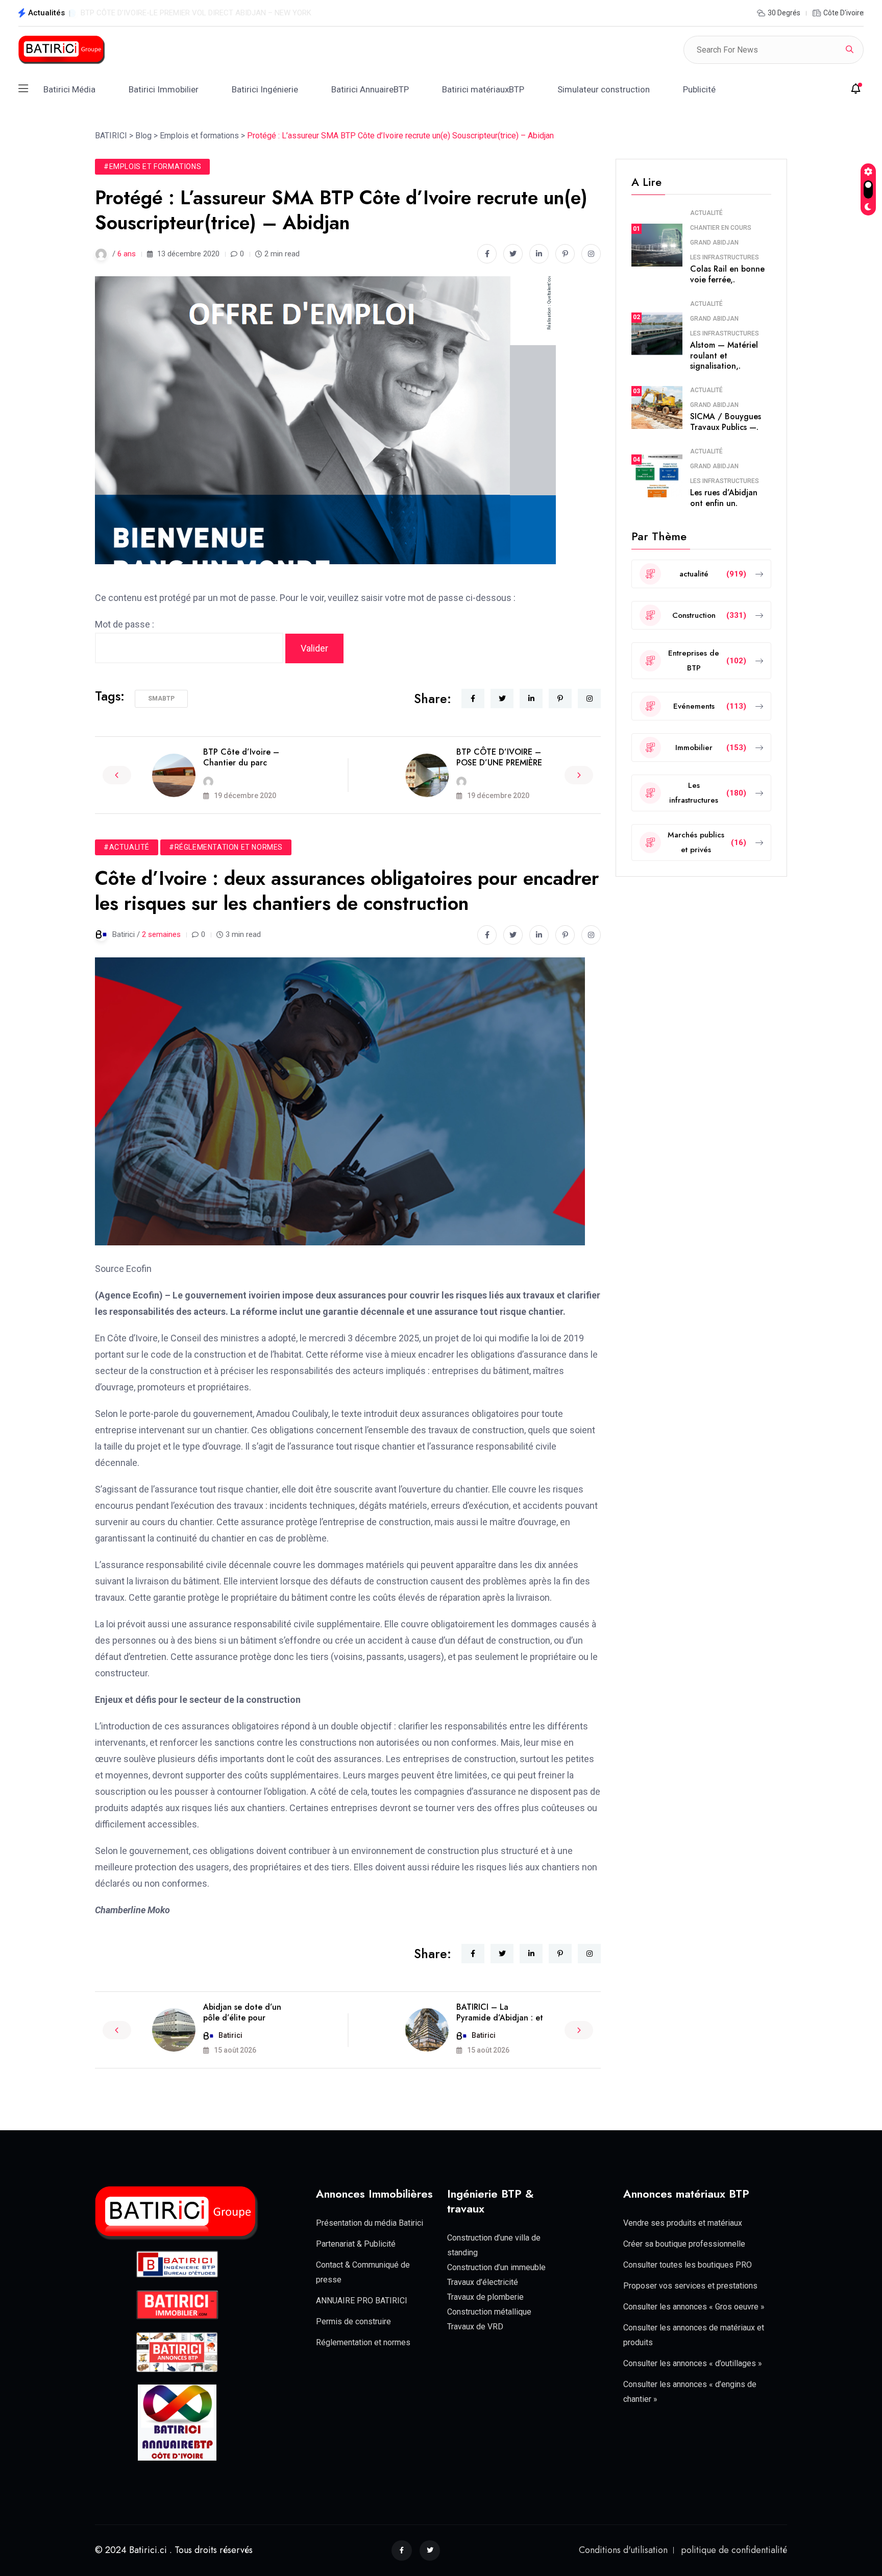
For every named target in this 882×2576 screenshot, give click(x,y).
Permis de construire (353, 2321)
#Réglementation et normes (226, 847)
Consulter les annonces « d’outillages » (693, 2363)
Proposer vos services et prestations (690, 2286)
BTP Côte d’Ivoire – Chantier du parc (241, 757)
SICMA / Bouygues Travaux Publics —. (726, 422)
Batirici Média (69, 89)
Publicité (699, 89)
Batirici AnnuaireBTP (370, 89)
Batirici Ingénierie (265, 89)
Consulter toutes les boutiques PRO (688, 2265)
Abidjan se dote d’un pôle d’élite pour (242, 2012)
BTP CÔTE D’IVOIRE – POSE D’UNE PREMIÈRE (499, 757)
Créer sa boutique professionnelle (684, 2244)
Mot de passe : (125, 624)
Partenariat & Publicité (356, 2244)
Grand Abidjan (714, 243)
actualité (706, 213)
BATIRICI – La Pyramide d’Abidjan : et (500, 2012)
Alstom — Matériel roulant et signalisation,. (724, 356)
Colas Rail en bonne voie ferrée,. (727, 274)
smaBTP (161, 699)
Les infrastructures (725, 257)
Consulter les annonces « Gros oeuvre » (694, 2307)
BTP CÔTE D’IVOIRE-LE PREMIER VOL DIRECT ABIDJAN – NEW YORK (196, 13)
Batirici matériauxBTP (483, 89)
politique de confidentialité (734, 2550)
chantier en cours (721, 228)
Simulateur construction (604, 89)
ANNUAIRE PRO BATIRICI (362, 2301)
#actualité (127, 847)
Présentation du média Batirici (370, 2223)
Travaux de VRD (475, 2327)
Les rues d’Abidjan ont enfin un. (724, 498)
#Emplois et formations (152, 166)
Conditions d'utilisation (623, 2550)
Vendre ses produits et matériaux (683, 2223)
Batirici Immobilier (164, 89)
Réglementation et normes (363, 2342)
